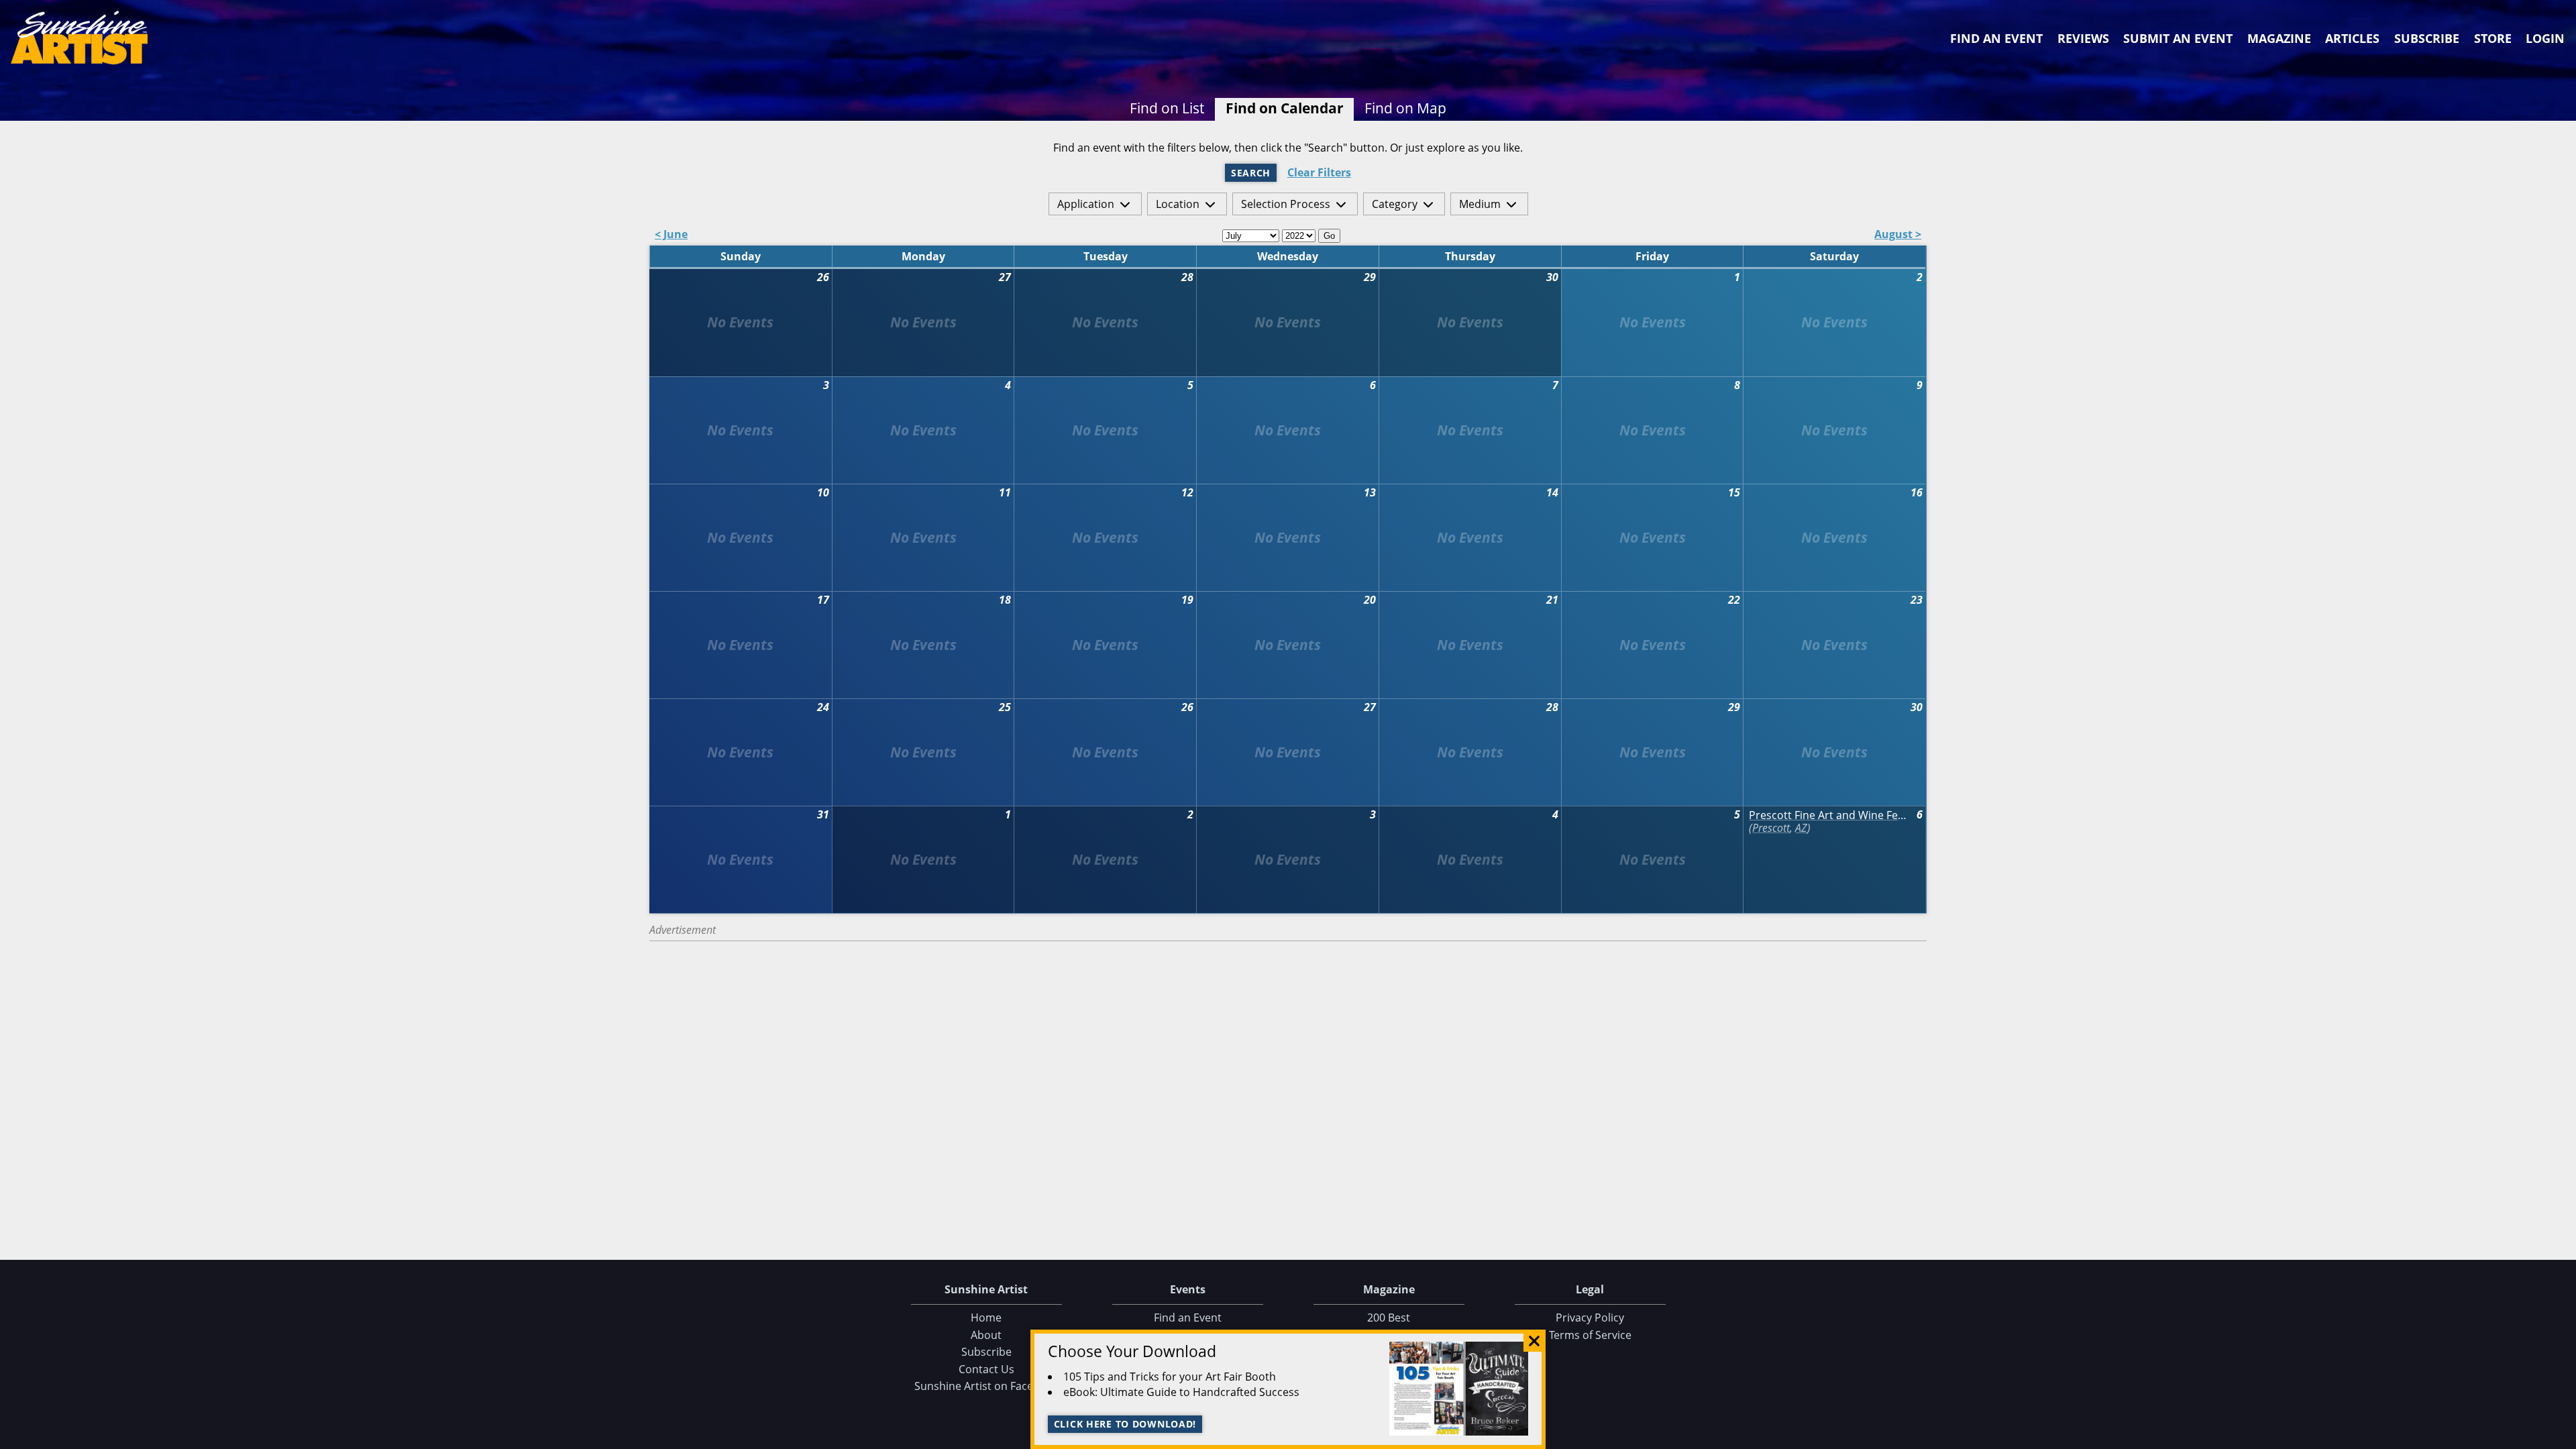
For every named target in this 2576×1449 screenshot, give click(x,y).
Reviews (2083, 38)
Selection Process (1286, 204)
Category (1395, 204)
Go (1329, 236)
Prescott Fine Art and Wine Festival (1829, 815)
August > (1898, 235)
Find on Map (1405, 108)
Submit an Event (2178, 38)
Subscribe (2427, 38)
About (986, 1335)
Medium (1480, 204)
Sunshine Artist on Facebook (986, 1386)
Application (1086, 204)
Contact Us (986, 1369)
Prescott (1771, 828)
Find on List (1167, 108)
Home (986, 1318)
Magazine (2279, 38)
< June (671, 235)
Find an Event (1996, 38)
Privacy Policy (1590, 1318)
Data (2561, 1436)
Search (1251, 173)
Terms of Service (1590, 1335)
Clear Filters (1319, 173)
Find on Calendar (1285, 108)
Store (2493, 38)
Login (2545, 38)
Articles (2352, 38)
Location (1178, 204)
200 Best (1389, 1318)
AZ (1801, 828)
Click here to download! (1125, 1424)
